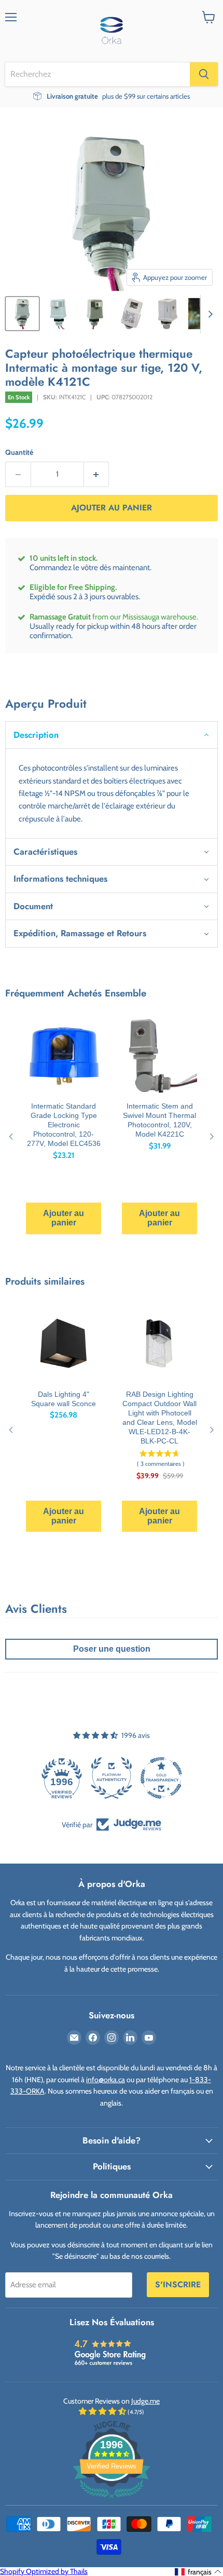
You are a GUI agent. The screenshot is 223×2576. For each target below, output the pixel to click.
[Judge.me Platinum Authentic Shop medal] (112, 1778)
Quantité (19, 452)
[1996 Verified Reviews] (112, 2500)
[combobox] (97, 74)
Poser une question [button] (112, 1649)
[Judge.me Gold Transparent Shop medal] (161, 1778)
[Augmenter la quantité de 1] (97, 474)
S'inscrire (178, 2284)
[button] (112, 735)
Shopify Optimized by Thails (44, 2571)
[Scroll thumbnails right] (208, 314)
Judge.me (145, 2401)
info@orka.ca (106, 2080)
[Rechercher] (204, 74)
